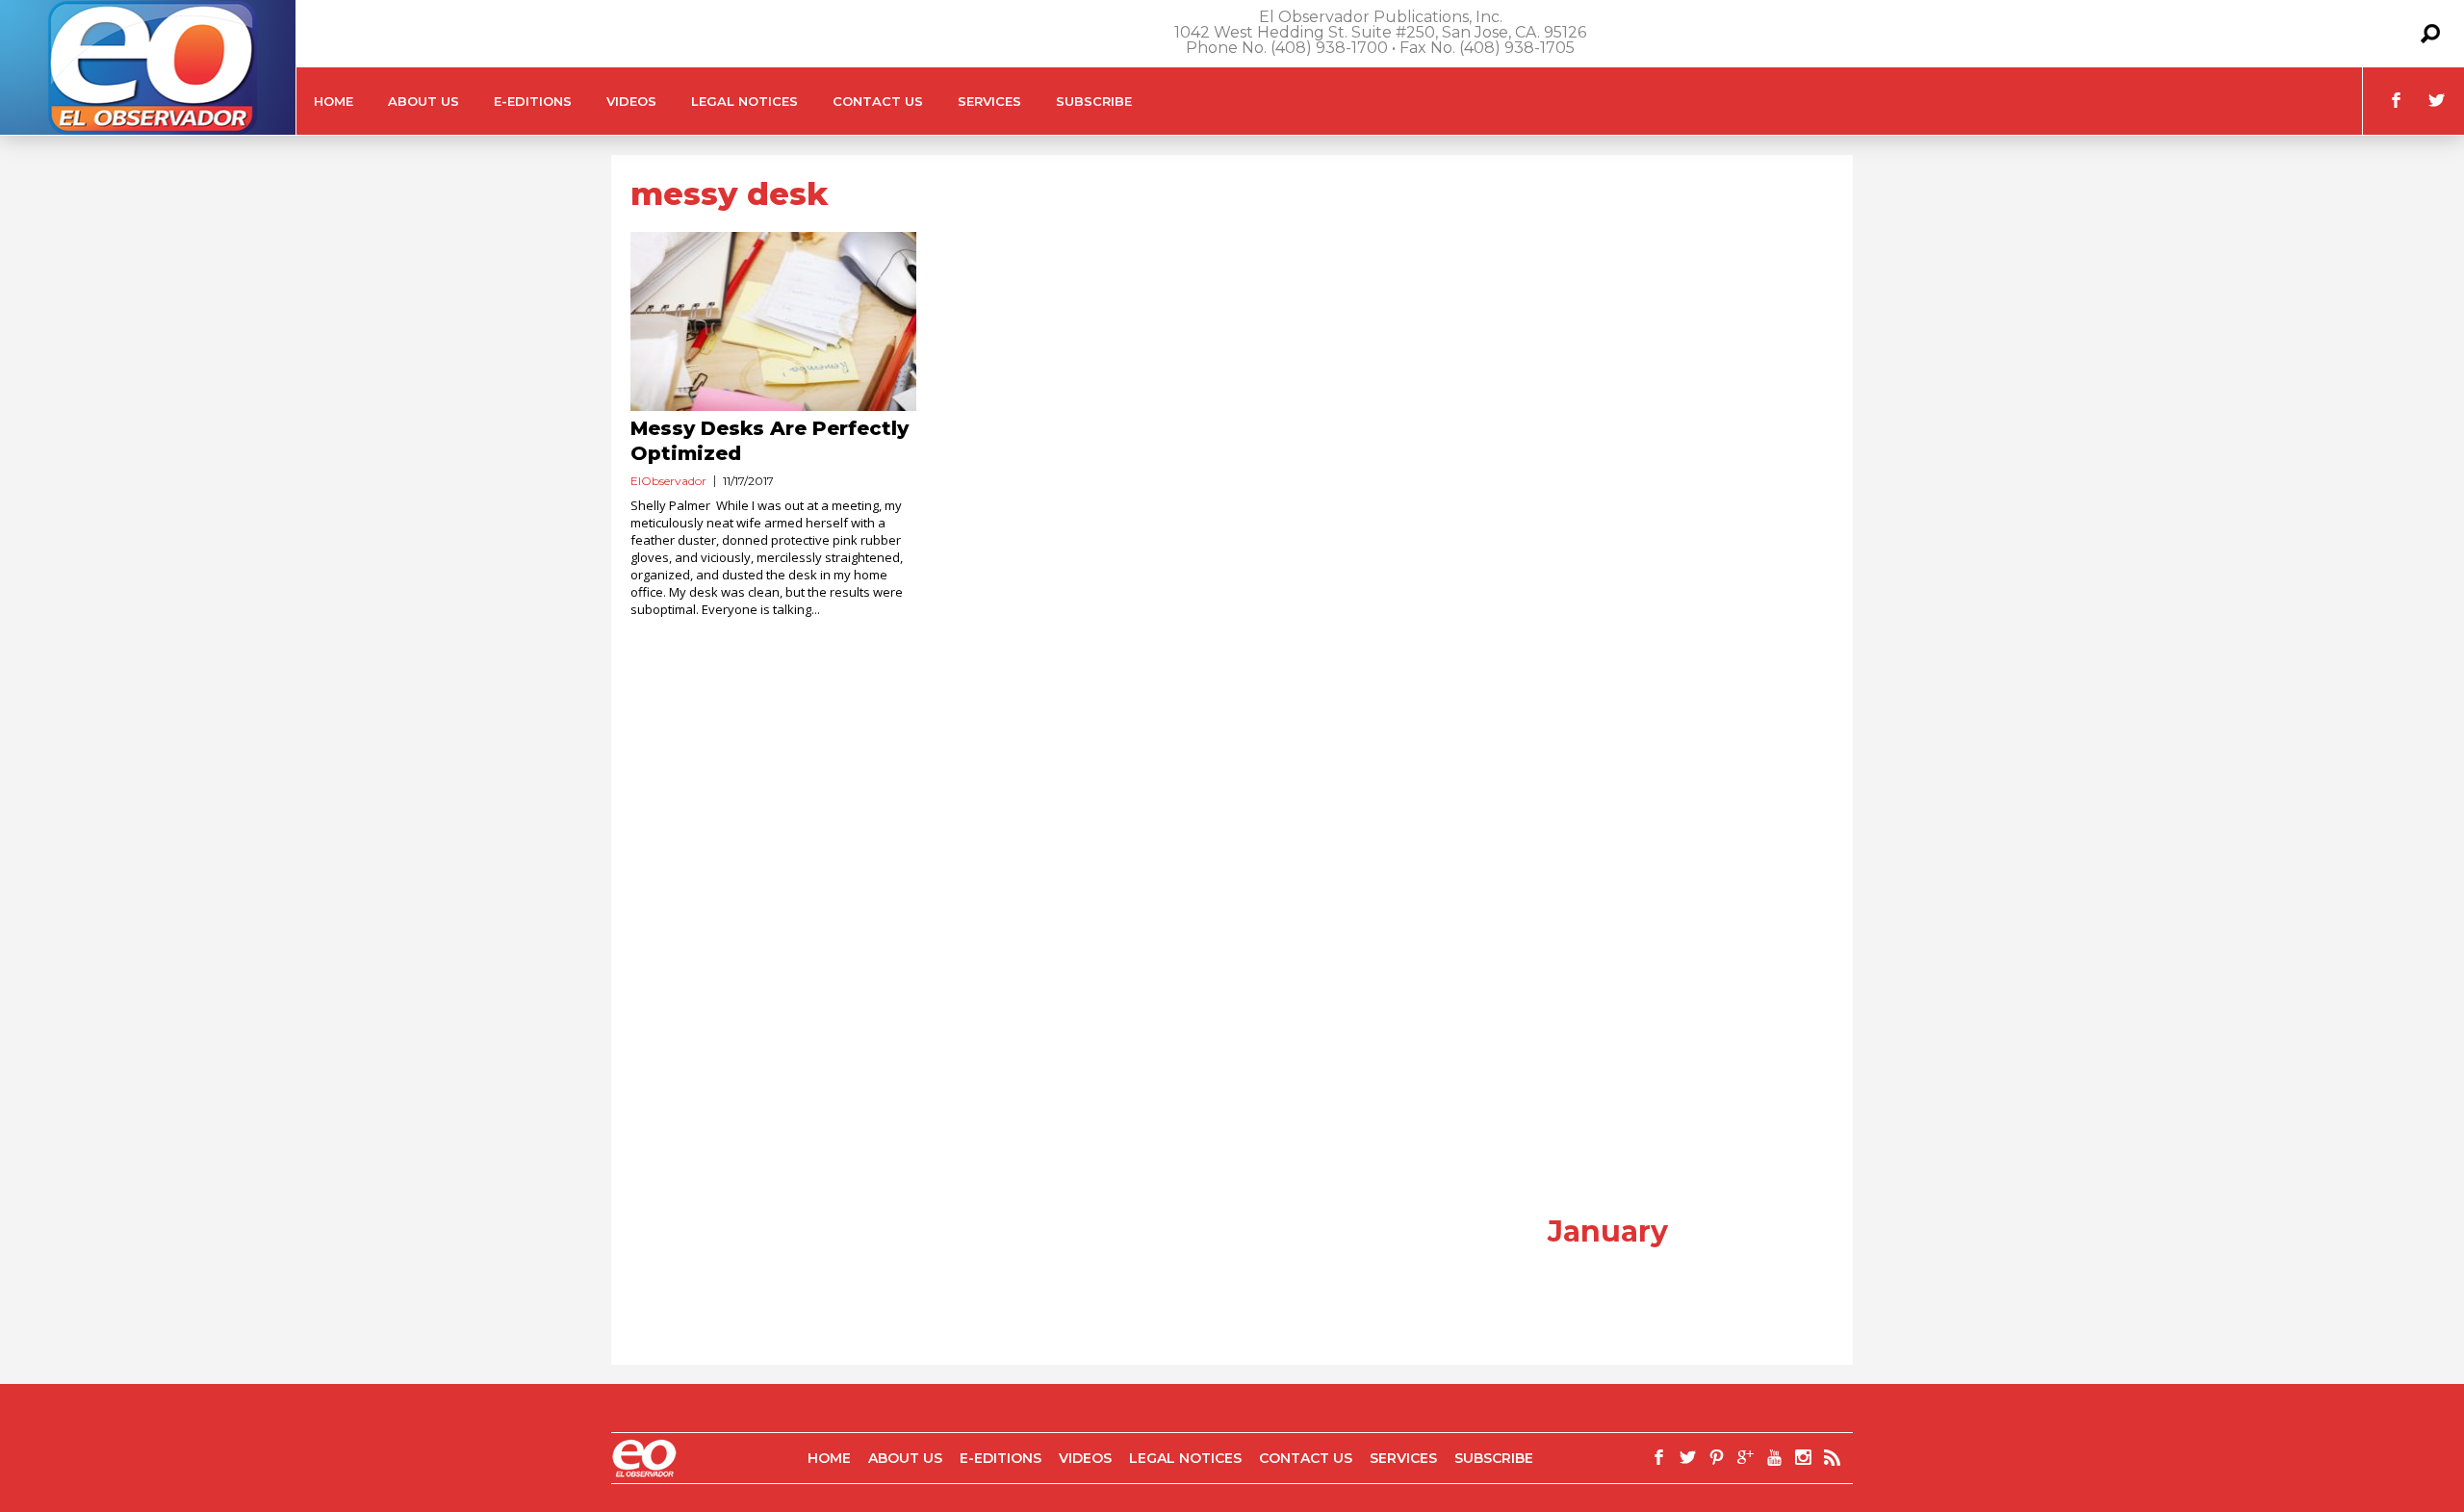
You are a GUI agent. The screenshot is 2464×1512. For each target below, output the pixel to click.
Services (989, 101)
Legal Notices (744, 101)
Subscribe (1094, 101)
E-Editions (533, 101)
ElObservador (668, 481)
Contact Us (878, 101)
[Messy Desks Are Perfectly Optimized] (773, 321)
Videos (631, 101)
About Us (423, 101)
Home (334, 101)
